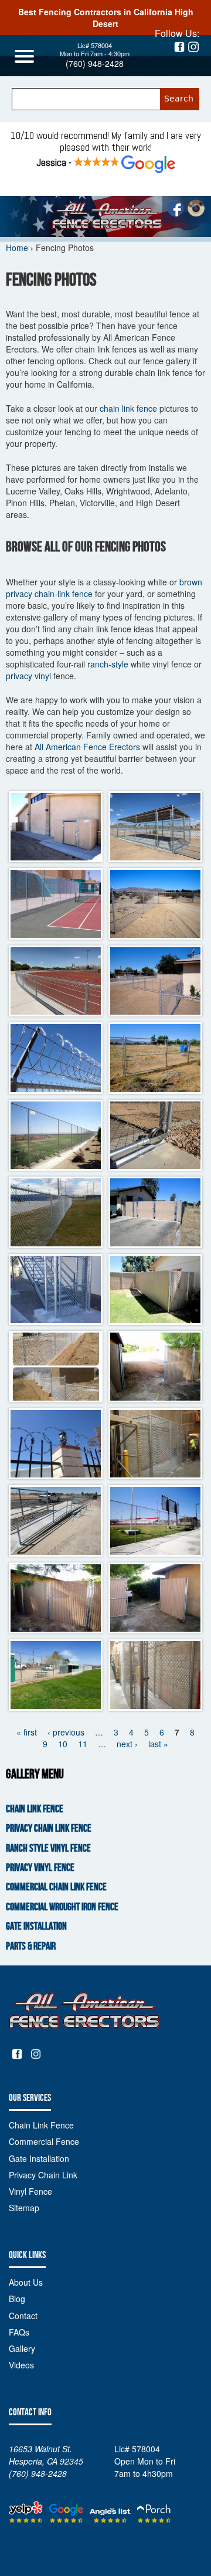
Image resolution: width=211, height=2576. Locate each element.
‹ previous (66, 1732)
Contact (23, 2316)
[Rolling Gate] (155, 1136)
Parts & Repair (31, 1946)
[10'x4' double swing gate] (155, 981)
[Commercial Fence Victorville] (56, 1212)
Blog (17, 2299)
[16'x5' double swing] (155, 1058)
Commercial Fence (44, 2141)
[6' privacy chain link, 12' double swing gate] (155, 1367)
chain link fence (128, 408)
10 (63, 1744)
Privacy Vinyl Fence (40, 1868)
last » (158, 1744)
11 (83, 1744)
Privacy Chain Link (43, 2175)
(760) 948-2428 (95, 63)
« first (27, 1732)
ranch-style (108, 664)
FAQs (19, 2332)
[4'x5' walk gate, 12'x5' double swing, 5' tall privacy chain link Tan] (155, 1212)
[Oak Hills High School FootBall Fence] (56, 1136)
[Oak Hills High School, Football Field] (155, 1521)
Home (17, 248)
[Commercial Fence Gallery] (155, 827)
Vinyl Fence (30, 2191)
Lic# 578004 (95, 45)
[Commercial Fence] (56, 1290)
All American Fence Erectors (87, 747)
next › (127, 1744)
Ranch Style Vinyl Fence (48, 1848)
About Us (26, 2282)
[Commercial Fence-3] (56, 1058)
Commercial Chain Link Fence (56, 1887)
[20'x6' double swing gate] (155, 904)
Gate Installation (36, 1926)
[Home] (105, 216)
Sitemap (24, 2208)
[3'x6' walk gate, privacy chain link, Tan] (155, 1290)
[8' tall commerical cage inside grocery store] (155, 1444)
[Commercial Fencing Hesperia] (56, 1367)
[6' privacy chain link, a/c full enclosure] (56, 827)
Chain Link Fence (35, 1809)
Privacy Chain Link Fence (49, 1828)
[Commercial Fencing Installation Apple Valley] (56, 904)
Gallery (22, 2348)
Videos (21, 2365)
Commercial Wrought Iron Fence (62, 1907)
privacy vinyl (28, 676)
